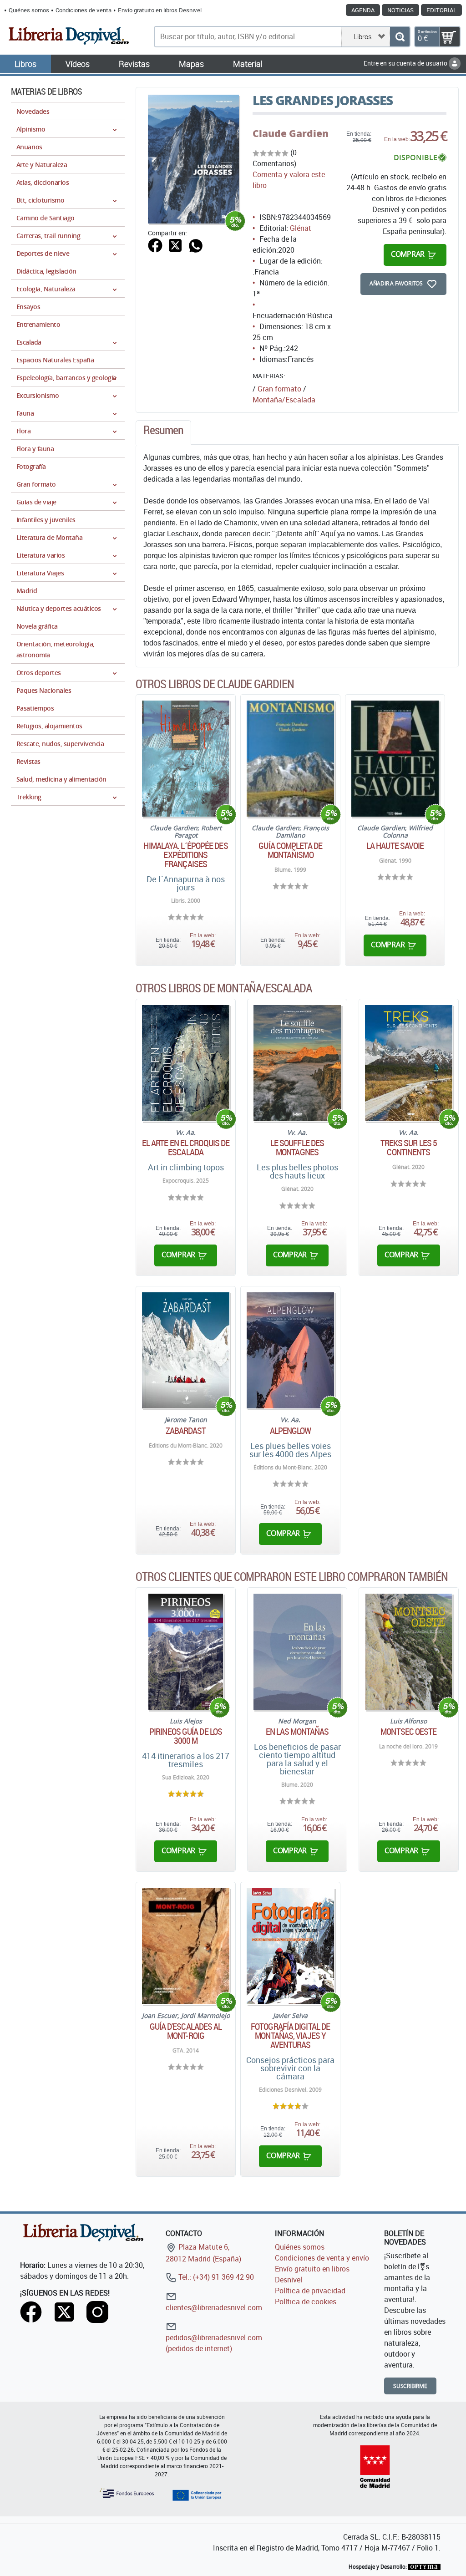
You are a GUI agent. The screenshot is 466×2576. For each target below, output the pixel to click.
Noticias (400, 10)
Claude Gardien (291, 133)
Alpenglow (291, 1431)
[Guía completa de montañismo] (290, 759)
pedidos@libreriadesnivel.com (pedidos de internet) (214, 2343)
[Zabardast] (186, 1350)
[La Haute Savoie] (395, 759)
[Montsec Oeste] (409, 1652)
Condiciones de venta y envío (322, 2258)
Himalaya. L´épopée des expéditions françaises (185, 855)
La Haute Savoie (395, 846)
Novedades (33, 111)
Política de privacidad (310, 2291)
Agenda (363, 10)
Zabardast (186, 1431)
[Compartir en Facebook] (155, 244)
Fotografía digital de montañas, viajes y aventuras (290, 2036)
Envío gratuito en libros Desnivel (160, 10)
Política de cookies (306, 2302)
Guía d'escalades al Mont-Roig (186, 2031)
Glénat (301, 228)
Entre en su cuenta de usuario (406, 63)
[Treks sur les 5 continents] (409, 1063)
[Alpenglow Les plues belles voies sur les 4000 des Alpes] (290, 1350)
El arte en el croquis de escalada (186, 1148)
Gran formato (279, 389)
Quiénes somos (29, 10)
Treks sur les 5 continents (409, 1148)
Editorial (441, 10)
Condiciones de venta (84, 10)
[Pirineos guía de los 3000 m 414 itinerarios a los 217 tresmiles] (186, 1652)
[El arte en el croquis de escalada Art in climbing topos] (186, 1063)
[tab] (163, 432)
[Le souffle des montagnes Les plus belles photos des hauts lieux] (297, 1063)
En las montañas (297, 1732)
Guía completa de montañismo (290, 850)
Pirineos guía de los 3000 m (186, 1736)
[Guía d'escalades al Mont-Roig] (186, 1946)
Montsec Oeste (408, 1732)
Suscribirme (410, 2386)
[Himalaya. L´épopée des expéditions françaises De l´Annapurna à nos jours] (186, 759)
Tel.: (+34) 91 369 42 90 (215, 2277)
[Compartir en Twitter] (175, 244)
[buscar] (400, 37)
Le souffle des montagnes (297, 1148)
